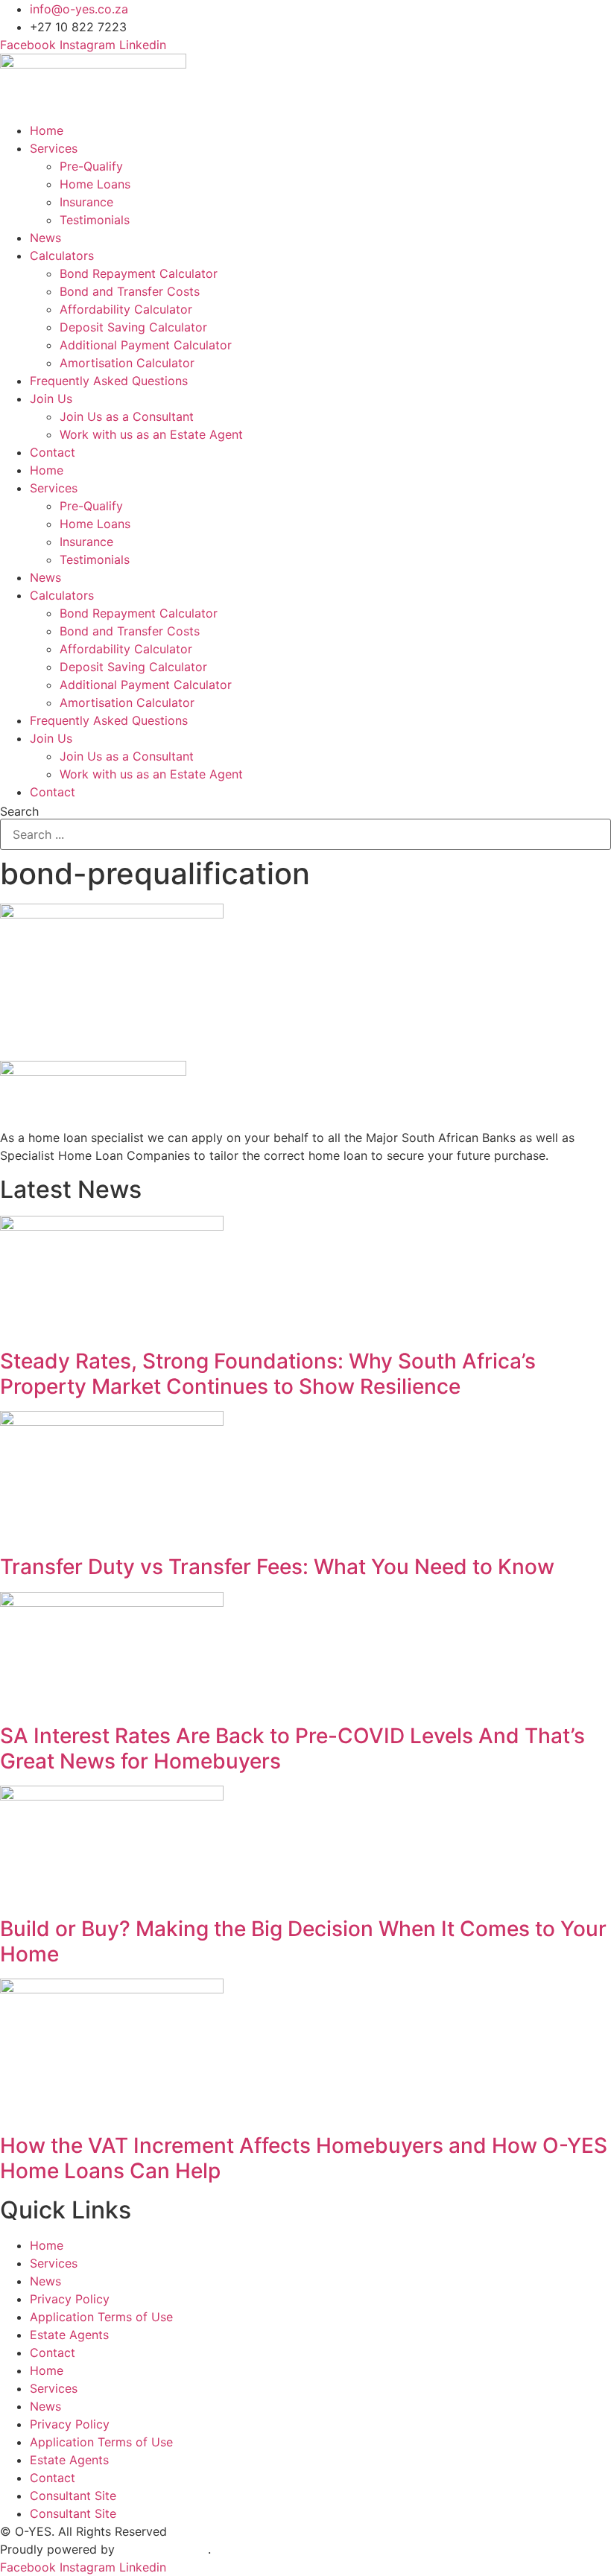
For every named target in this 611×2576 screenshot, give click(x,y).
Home (47, 130)
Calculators (62, 256)
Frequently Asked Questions (109, 381)
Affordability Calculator (126, 309)
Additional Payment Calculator (146, 345)
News (45, 238)
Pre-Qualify (91, 166)
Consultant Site (73, 2496)
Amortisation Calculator (127, 363)
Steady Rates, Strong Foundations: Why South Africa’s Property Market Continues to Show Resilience (268, 1374)
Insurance (86, 202)
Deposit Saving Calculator (133, 327)
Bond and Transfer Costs (130, 291)
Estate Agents (69, 2335)
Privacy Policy (70, 2299)
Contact (53, 452)
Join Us (51, 399)
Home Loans (95, 184)
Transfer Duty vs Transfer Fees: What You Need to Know (277, 1567)
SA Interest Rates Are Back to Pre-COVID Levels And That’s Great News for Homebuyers (292, 1748)
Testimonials (95, 220)
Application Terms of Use (101, 2317)
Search (19, 811)
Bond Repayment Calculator (139, 273)
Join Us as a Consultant (127, 416)
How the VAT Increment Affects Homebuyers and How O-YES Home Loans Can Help (304, 2158)
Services (54, 148)
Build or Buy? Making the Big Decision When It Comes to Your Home (303, 1941)
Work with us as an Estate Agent (151, 434)
